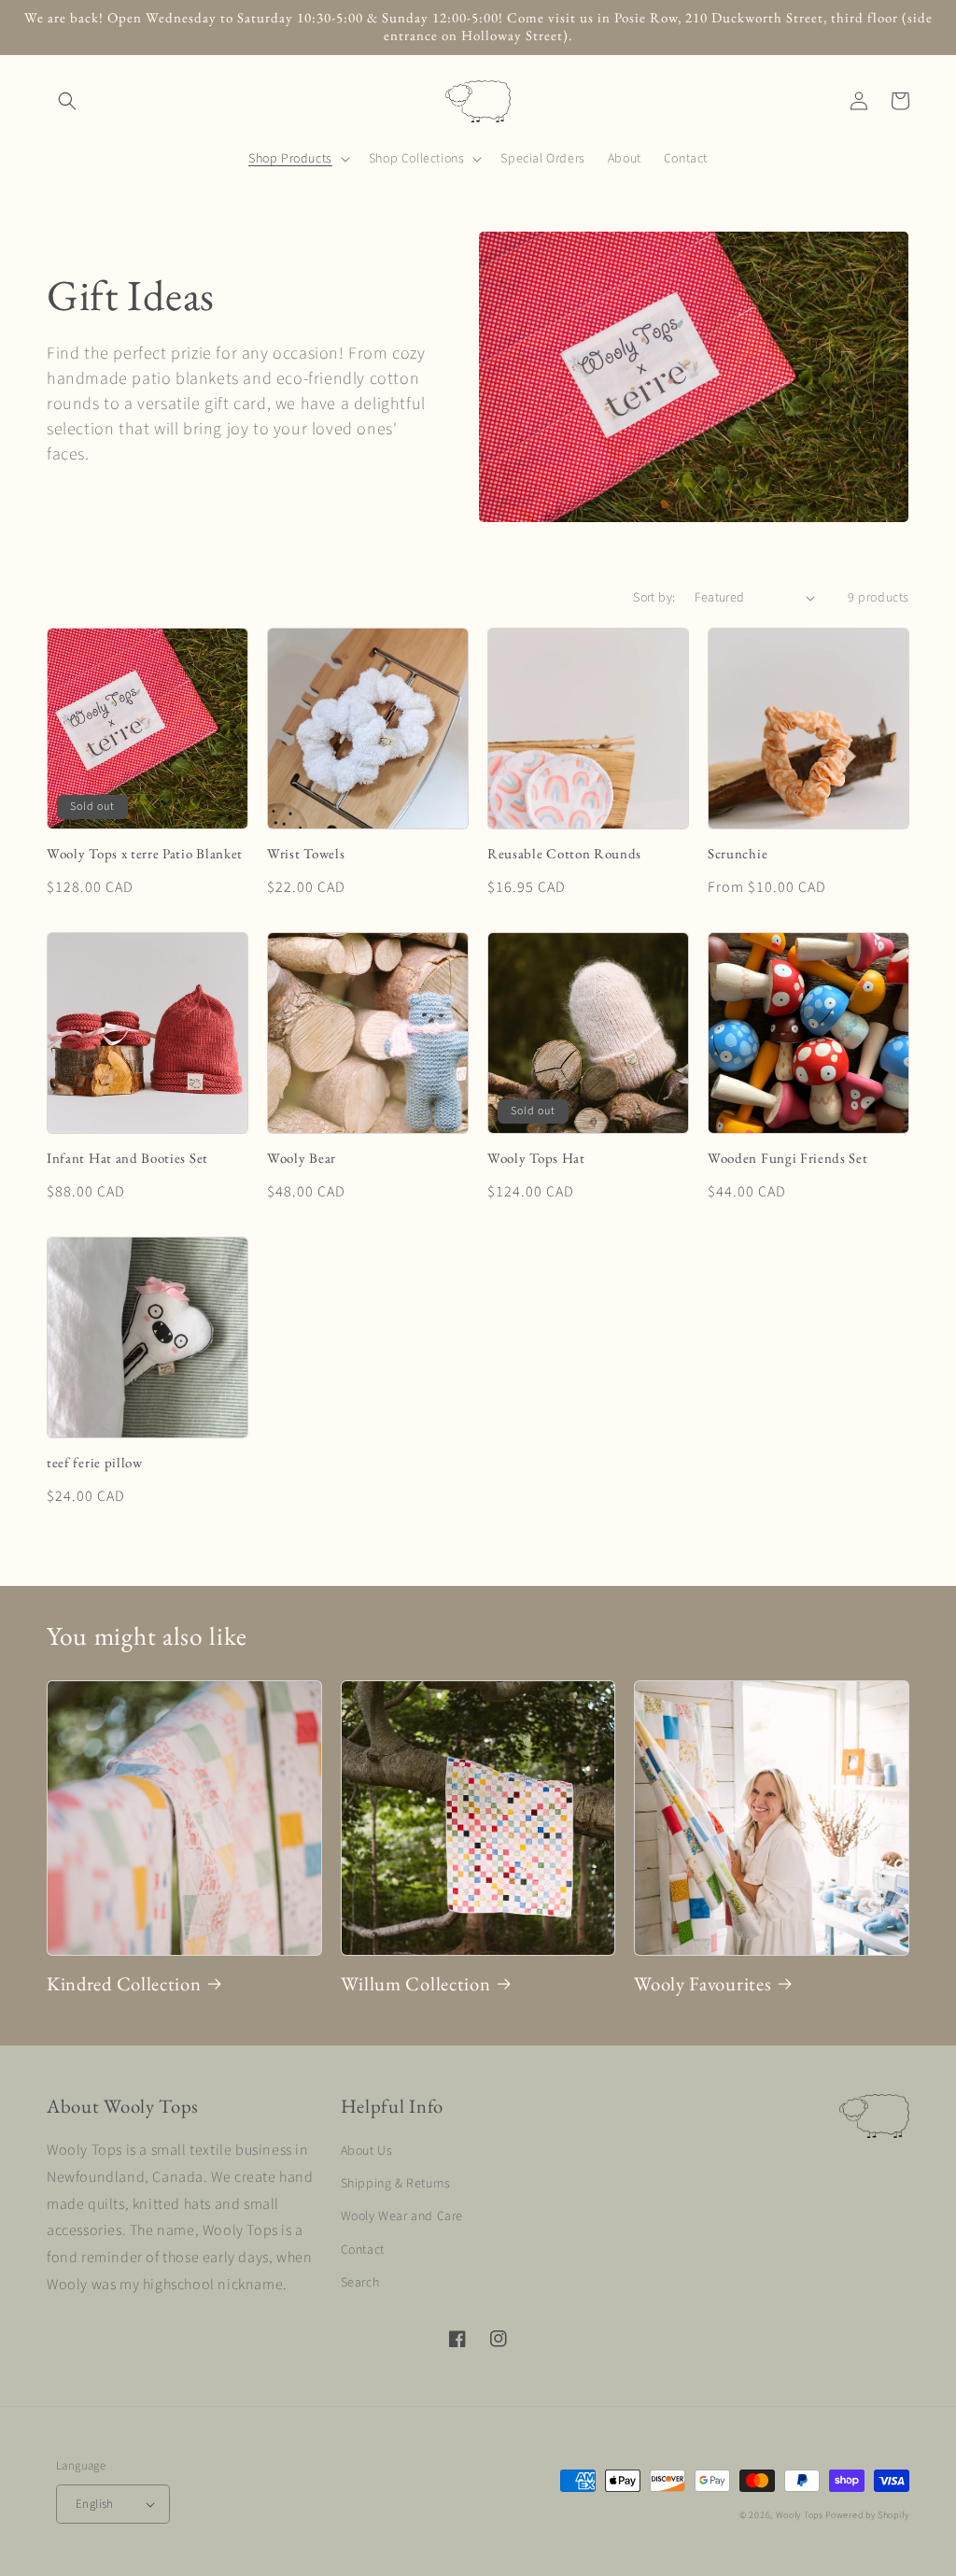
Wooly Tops (800, 2515)
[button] (67, 101)
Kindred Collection (124, 1984)
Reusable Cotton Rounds (564, 854)
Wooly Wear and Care (402, 2216)
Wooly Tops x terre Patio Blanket (145, 854)
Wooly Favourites (703, 1984)
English (95, 2504)
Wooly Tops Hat (536, 1158)
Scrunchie (738, 854)
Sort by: (654, 598)
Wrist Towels (306, 854)
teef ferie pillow (95, 1463)
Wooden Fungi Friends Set (788, 1158)
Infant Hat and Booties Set (127, 1158)
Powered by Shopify (867, 2515)
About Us (367, 2151)
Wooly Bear (302, 1158)
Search (360, 2283)
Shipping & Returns (396, 2184)
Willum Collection (416, 1984)
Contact (363, 2250)
